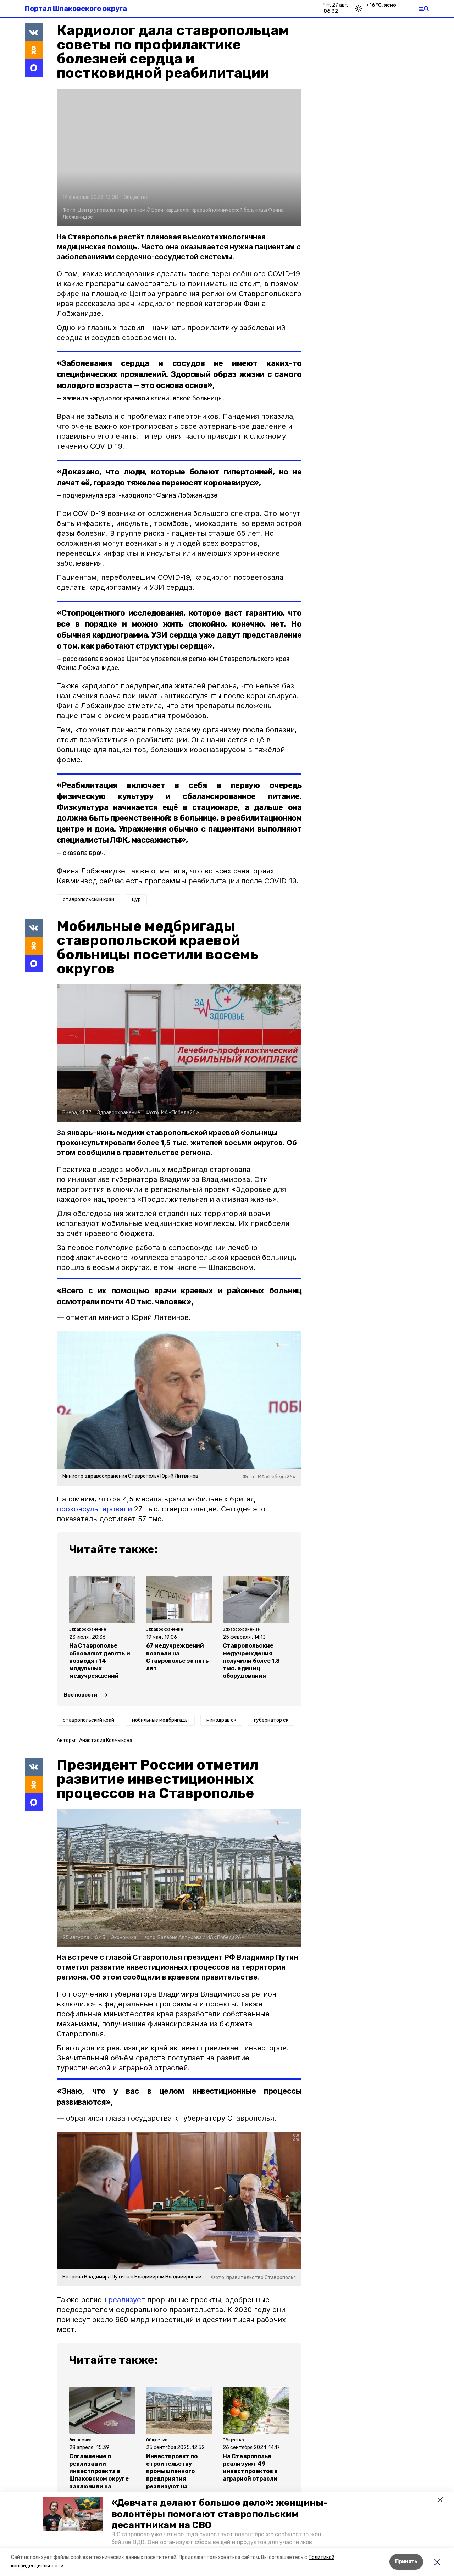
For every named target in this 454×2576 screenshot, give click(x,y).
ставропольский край (88, 900)
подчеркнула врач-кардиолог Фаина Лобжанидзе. (141, 495)
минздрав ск (221, 1720)
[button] (73, 2514)
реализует (127, 2300)
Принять (406, 2562)
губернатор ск (271, 1720)
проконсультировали (94, 1509)
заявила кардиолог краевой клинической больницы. (143, 398)
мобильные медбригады (160, 1720)
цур (136, 900)
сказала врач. (84, 853)
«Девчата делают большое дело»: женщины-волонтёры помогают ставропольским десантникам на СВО (219, 2514)
